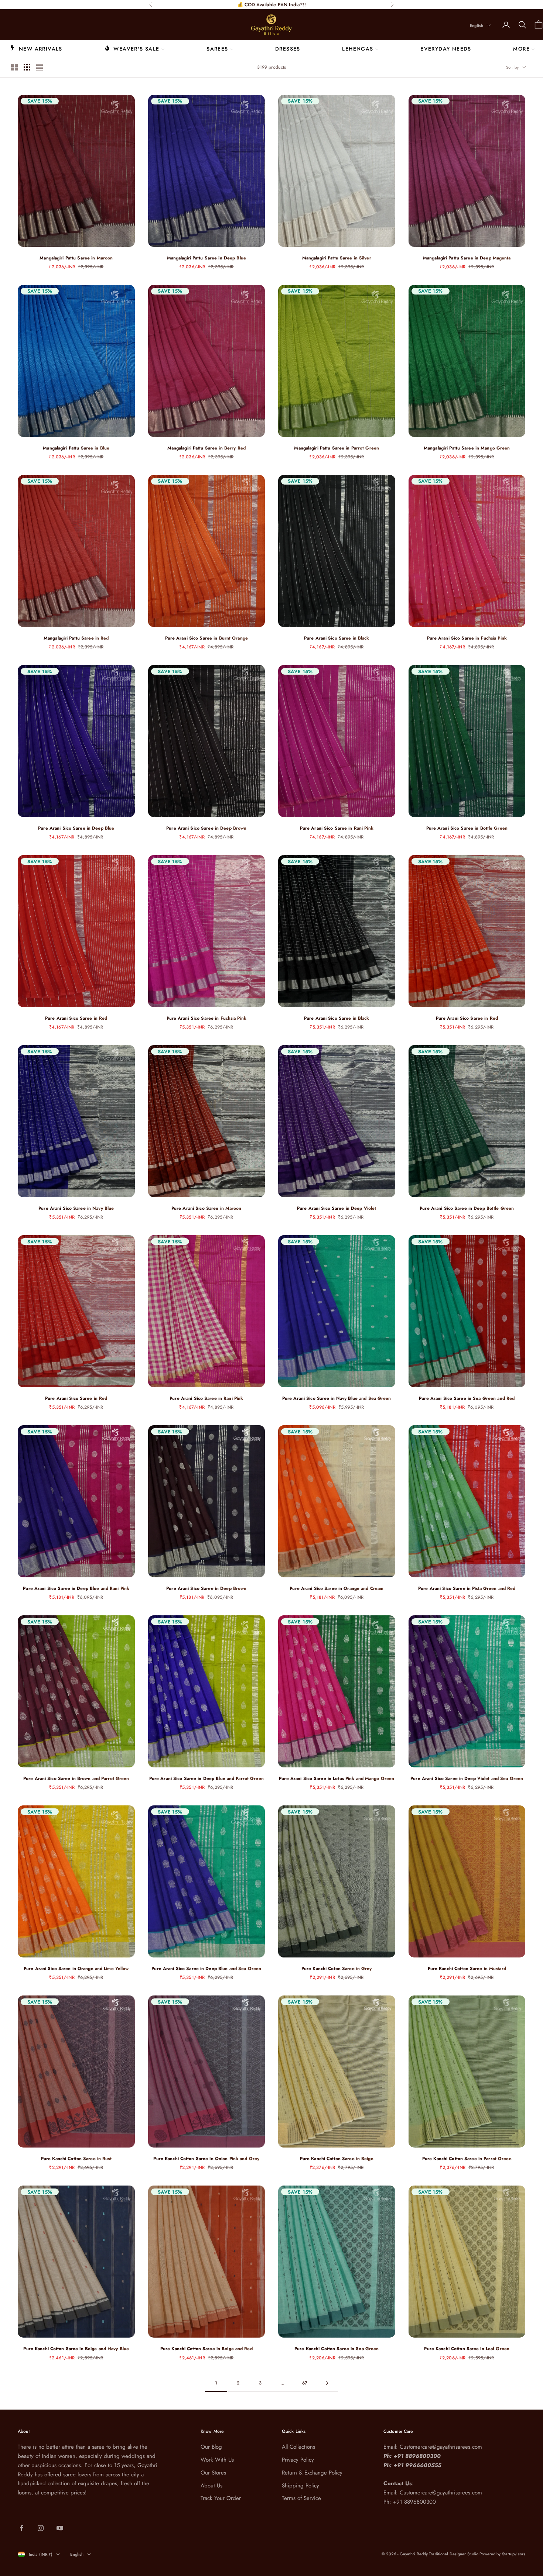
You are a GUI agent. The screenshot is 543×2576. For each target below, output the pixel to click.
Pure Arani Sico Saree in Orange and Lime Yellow (76, 1969)
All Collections (298, 2447)
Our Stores (213, 2473)
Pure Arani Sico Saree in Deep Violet (337, 1208)
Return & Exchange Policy (312, 2473)
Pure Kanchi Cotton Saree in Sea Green (337, 2349)
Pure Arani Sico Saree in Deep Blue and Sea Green (206, 1969)
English (477, 25)
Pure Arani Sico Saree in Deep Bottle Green (467, 1208)
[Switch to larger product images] (14, 67)
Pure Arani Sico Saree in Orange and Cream (337, 1588)
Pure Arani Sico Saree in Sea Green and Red (467, 1398)
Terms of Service (301, 2498)
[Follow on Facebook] (21, 2528)
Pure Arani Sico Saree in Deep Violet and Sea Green (467, 1778)
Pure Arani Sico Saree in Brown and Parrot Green (76, 1778)
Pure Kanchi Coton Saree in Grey (337, 1969)
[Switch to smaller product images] (27, 67)
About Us (211, 2486)
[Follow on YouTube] (60, 2528)
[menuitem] (36, 48)
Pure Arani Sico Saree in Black (337, 638)
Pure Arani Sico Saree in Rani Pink (337, 828)
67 (305, 2383)
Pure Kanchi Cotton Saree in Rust (76, 2159)
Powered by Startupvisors (502, 2554)
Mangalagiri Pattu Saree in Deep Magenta (467, 258)
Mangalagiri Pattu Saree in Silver (337, 258)
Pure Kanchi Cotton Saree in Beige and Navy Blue (76, 2349)
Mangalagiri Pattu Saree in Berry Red (206, 448)
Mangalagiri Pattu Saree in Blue (76, 448)
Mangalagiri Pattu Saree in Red (76, 638)
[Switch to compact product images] (40, 67)
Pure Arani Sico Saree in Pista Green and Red (467, 1588)
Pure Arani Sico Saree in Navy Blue (76, 1208)
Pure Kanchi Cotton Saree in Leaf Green (467, 2349)
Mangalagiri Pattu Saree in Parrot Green (337, 448)
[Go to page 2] (327, 2383)
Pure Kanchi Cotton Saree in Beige (337, 2159)
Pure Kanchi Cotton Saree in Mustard (467, 1969)
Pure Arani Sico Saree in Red (76, 1018)
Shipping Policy (300, 2486)
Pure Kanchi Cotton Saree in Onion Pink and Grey (206, 2159)
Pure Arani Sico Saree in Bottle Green (467, 828)
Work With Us (217, 2460)
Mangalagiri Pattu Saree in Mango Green (467, 448)
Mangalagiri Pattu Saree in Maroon (76, 258)
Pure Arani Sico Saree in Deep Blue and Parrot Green (206, 1778)
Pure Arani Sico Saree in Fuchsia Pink (467, 638)
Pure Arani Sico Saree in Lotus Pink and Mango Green (337, 1778)
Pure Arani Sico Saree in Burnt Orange (206, 638)
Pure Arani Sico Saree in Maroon (206, 1208)
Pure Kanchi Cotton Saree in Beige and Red (206, 2349)
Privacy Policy (298, 2460)
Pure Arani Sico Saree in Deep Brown (206, 828)
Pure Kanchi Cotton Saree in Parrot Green (467, 2159)
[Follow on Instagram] (41, 2528)
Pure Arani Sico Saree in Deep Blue (76, 828)
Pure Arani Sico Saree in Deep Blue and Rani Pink (76, 1588)
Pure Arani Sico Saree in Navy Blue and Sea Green (337, 1398)
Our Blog (211, 2447)
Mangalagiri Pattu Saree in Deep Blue (206, 258)
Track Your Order (221, 2498)
